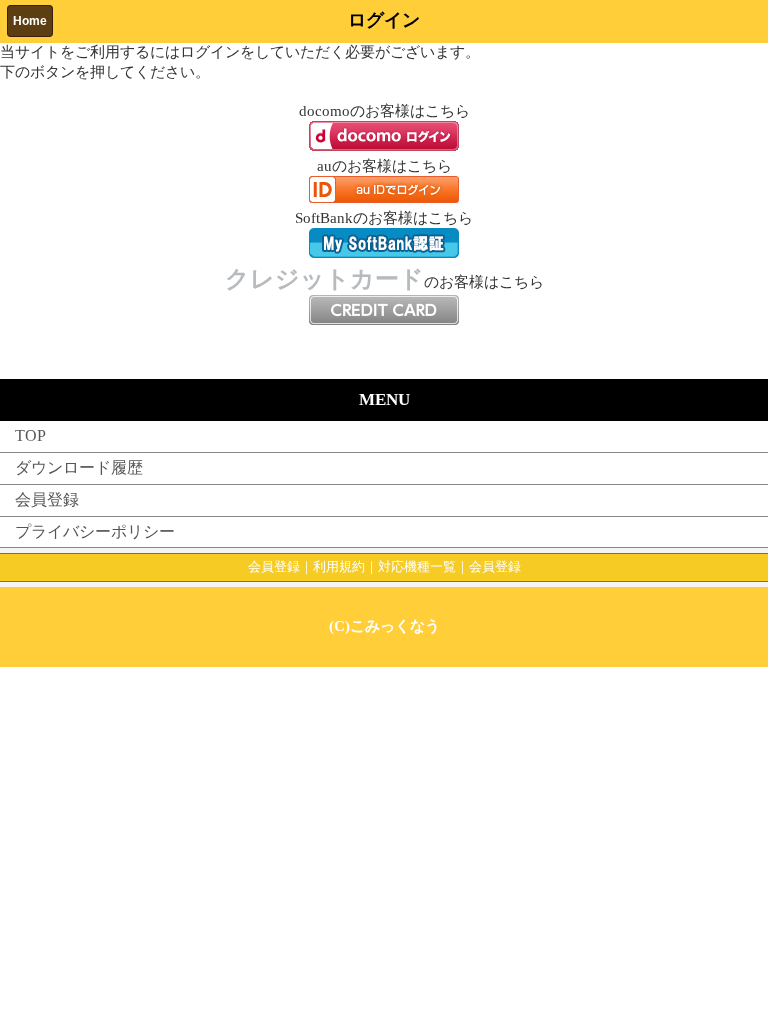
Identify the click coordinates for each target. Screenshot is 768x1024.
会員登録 (47, 499)
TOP (30, 435)
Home (30, 21)
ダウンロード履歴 (79, 467)
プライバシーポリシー (95, 531)
